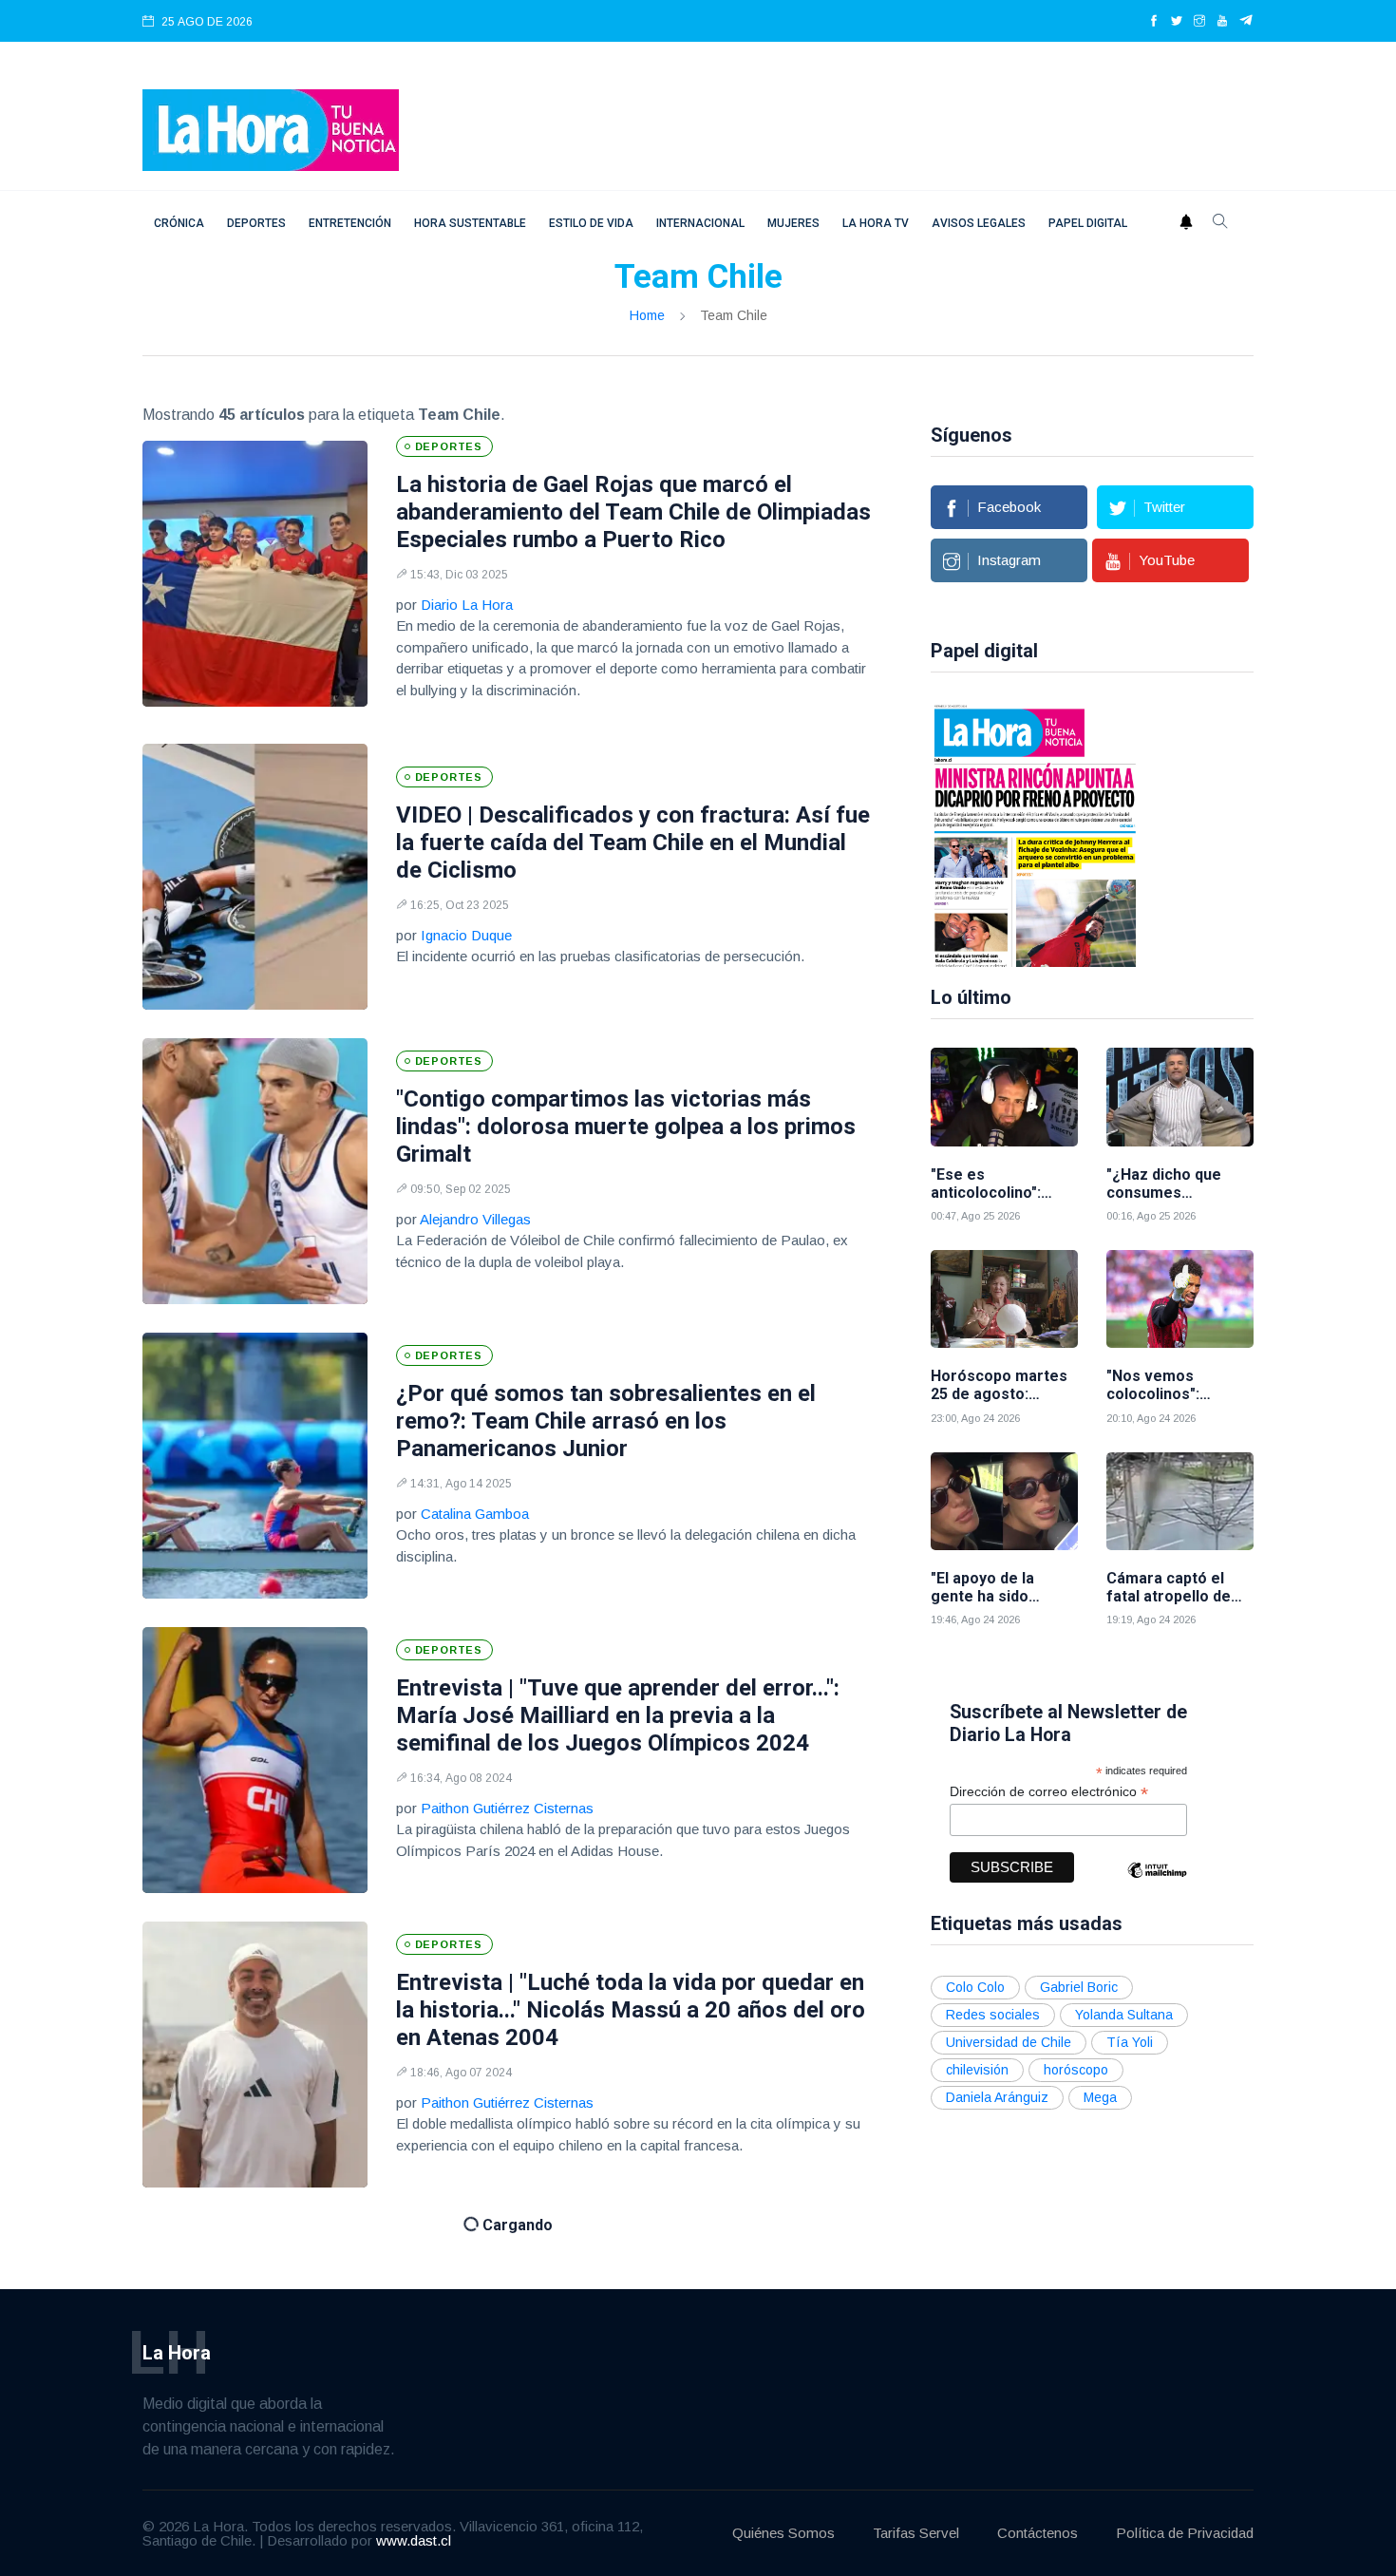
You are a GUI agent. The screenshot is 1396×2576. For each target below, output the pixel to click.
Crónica (179, 223)
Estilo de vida (591, 223)
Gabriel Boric (1079, 1987)
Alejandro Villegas (475, 1219)
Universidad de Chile (1009, 2042)
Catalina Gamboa (475, 1514)
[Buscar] (1220, 223)
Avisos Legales (979, 223)
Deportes (256, 223)
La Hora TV (876, 223)
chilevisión (977, 2070)
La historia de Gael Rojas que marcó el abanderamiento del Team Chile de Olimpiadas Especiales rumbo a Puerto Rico (633, 512)
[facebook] (1154, 22)
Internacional (700, 223)
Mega (1100, 2097)
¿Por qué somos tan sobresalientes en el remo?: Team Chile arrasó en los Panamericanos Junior (606, 1421)
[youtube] (1222, 22)
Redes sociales (993, 2015)
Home (647, 315)
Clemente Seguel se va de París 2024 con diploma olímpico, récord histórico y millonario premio (611, 2326)
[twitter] (1177, 22)
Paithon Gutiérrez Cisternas (507, 1808)
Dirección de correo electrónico (1049, 1792)
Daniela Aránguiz (997, 2097)
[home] (271, 129)
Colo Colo (975, 1987)
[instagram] (1199, 22)
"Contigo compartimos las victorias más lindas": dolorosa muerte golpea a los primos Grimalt (626, 1127)
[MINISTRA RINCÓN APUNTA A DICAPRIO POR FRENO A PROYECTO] (1035, 834)
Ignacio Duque (466, 935)
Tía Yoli (1130, 2042)
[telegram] (1246, 22)
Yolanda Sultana (1124, 2015)
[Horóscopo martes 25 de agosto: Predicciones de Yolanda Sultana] (1004, 1299)
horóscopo (1076, 2070)
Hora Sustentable (470, 223)
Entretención (350, 223)
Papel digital (1088, 223)
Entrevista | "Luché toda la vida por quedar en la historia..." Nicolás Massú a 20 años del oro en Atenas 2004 (631, 2010)
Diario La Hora (467, 605)
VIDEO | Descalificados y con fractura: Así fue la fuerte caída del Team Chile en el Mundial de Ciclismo (633, 843)
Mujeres (793, 223)
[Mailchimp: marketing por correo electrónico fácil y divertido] (1157, 1884)
